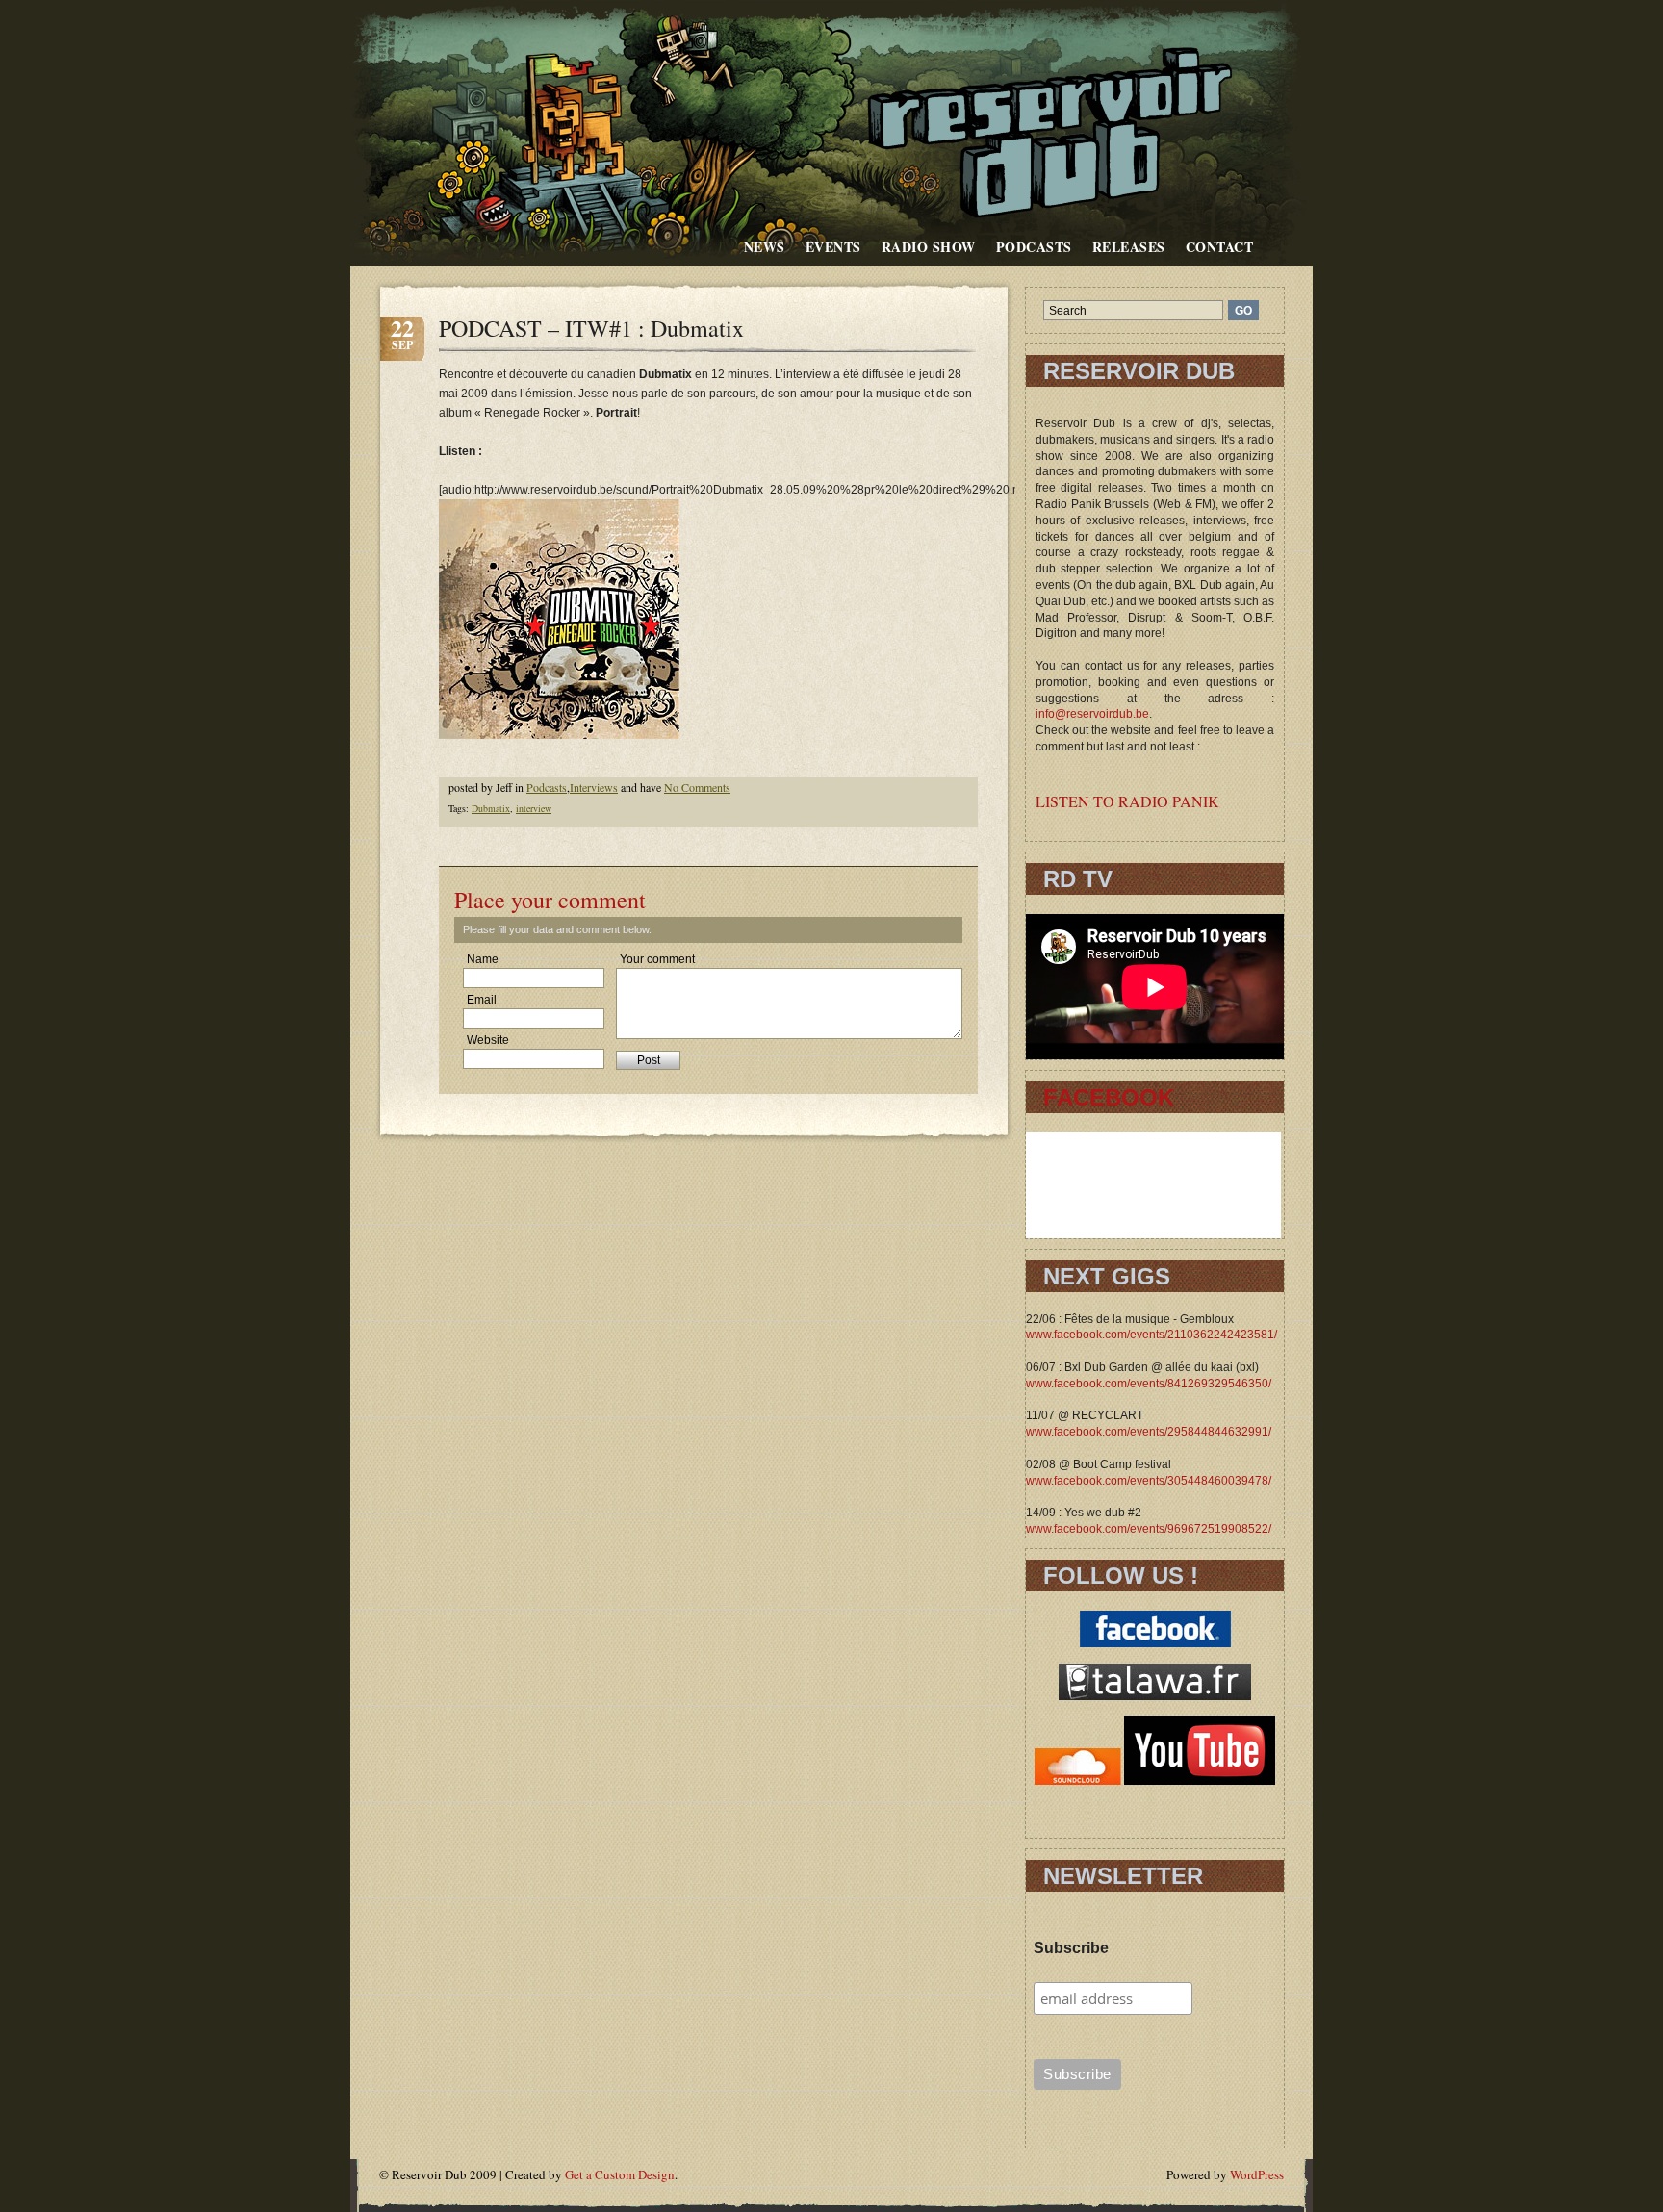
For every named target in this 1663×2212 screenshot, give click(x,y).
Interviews (594, 787)
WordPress (1257, 2174)
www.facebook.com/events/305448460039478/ (1149, 1481)
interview (534, 808)
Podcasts (1034, 247)
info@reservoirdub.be (1092, 714)
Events (833, 247)
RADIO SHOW (929, 247)
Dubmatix (491, 808)
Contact (1220, 247)
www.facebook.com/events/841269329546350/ (1149, 1384)
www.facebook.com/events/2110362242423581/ (1151, 1335)
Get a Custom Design (620, 2174)
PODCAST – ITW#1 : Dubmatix (591, 328)
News (765, 247)
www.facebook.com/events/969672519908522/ (1149, 1529)
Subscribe (1071, 1948)
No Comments (697, 787)
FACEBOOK (1109, 1097)
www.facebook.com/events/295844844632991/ (1149, 1432)
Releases (1129, 247)
